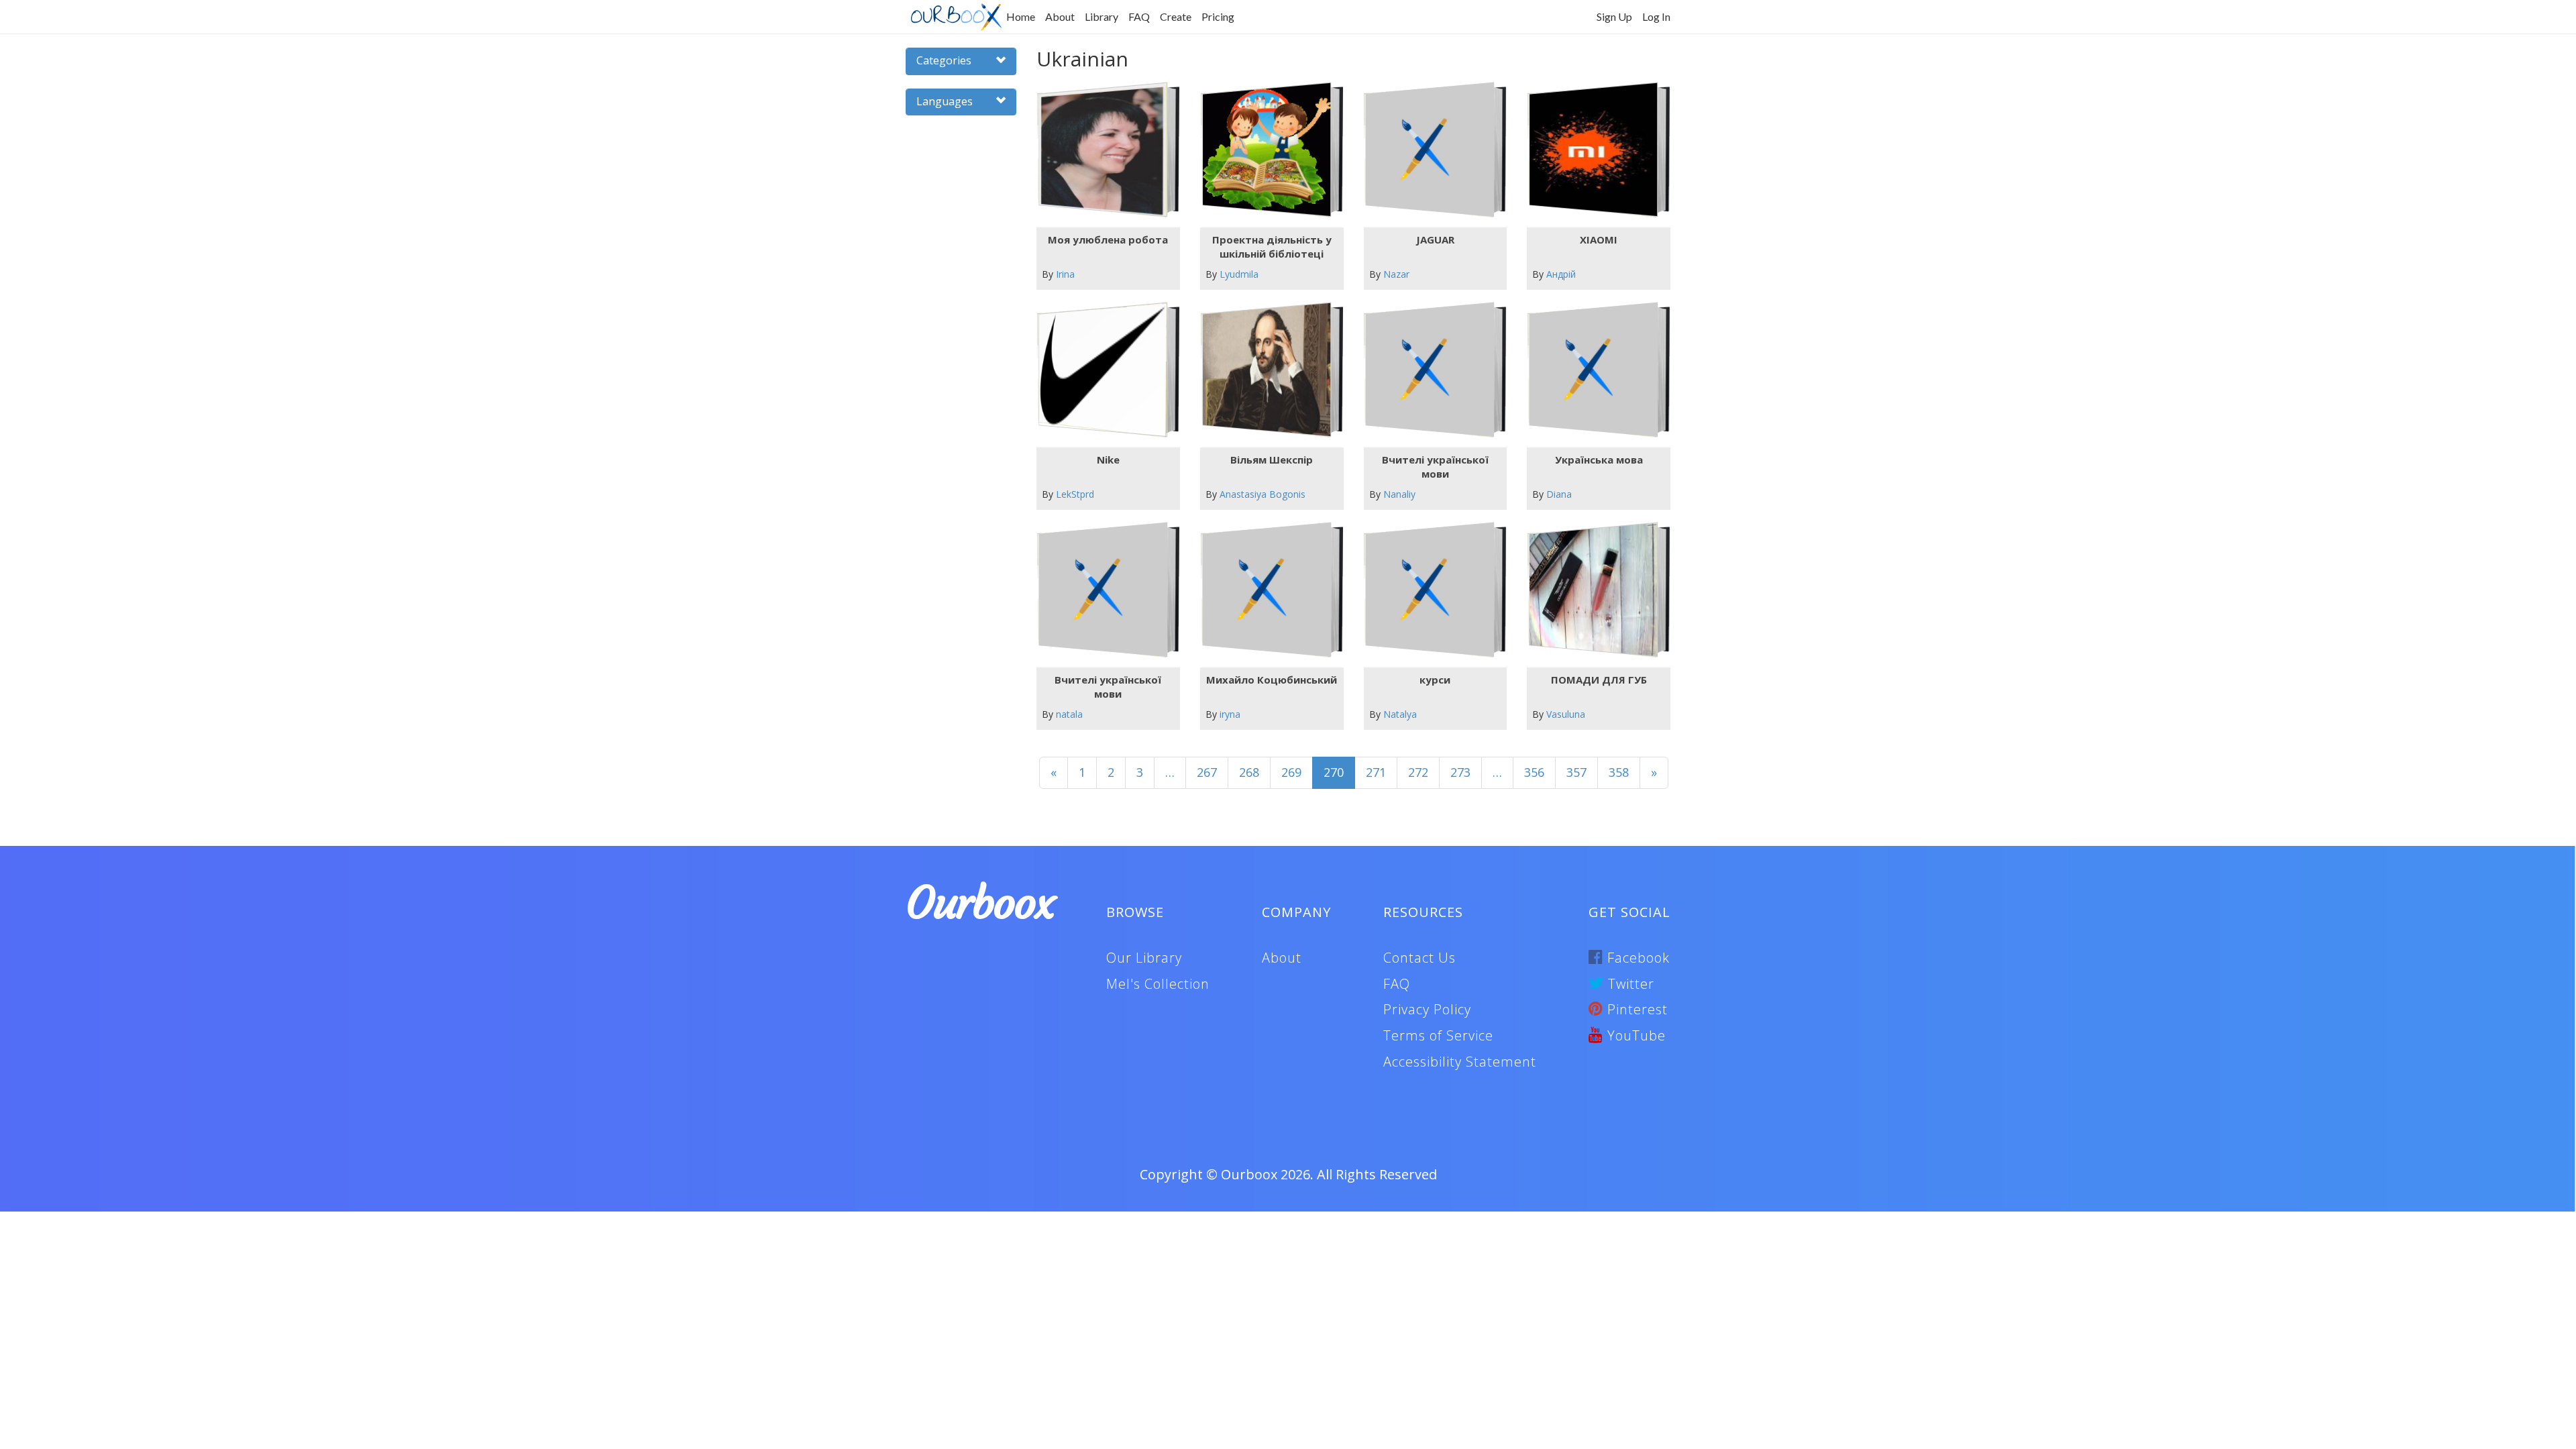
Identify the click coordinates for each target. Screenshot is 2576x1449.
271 (1376, 772)
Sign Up (1614, 16)
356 (1534, 772)
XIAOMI (1599, 239)
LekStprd (1075, 494)
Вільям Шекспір (1272, 460)
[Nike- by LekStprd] (1103, 370)
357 (1576, 772)
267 (1207, 772)
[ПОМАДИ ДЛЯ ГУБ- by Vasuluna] (1594, 590)
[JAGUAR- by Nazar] (1430, 150)
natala (1069, 714)
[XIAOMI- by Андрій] (1594, 150)
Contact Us (1419, 958)
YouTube (1634, 1035)
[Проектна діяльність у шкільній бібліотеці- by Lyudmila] (1266, 150)
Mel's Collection (1158, 984)
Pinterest (1635, 1009)
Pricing (1218, 16)
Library (1102, 16)
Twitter (1629, 984)
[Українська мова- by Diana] (1594, 370)
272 (1418, 772)
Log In (1656, 16)
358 (1619, 772)
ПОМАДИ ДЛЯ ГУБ (1599, 680)
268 (1249, 772)
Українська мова (1599, 460)
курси (1435, 680)
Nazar (1396, 274)
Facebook (1636, 958)
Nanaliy (1399, 494)
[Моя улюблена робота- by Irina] (1103, 150)
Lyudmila (1239, 274)
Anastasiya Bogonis (1263, 494)
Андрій (1561, 274)
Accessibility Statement (1460, 1062)
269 (1291, 772)
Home (1021, 16)
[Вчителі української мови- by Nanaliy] (1430, 370)
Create (1176, 16)
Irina (1065, 274)
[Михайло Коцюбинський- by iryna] (1266, 590)
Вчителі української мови (1435, 467)
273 (1460, 772)
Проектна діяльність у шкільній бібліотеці (1272, 247)
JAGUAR (1435, 239)
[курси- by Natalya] (1430, 590)
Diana (1559, 494)
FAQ (1139, 16)
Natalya (1400, 714)
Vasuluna (1566, 714)
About (1060, 16)
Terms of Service (1438, 1035)
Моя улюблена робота (1108, 239)
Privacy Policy (1427, 1009)
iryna (1230, 714)
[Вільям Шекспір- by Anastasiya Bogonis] (1266, 370)
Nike (1108, 460)
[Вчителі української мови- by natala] (1103, 590)
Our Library (1144, 958)
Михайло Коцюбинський (1272, 680)
